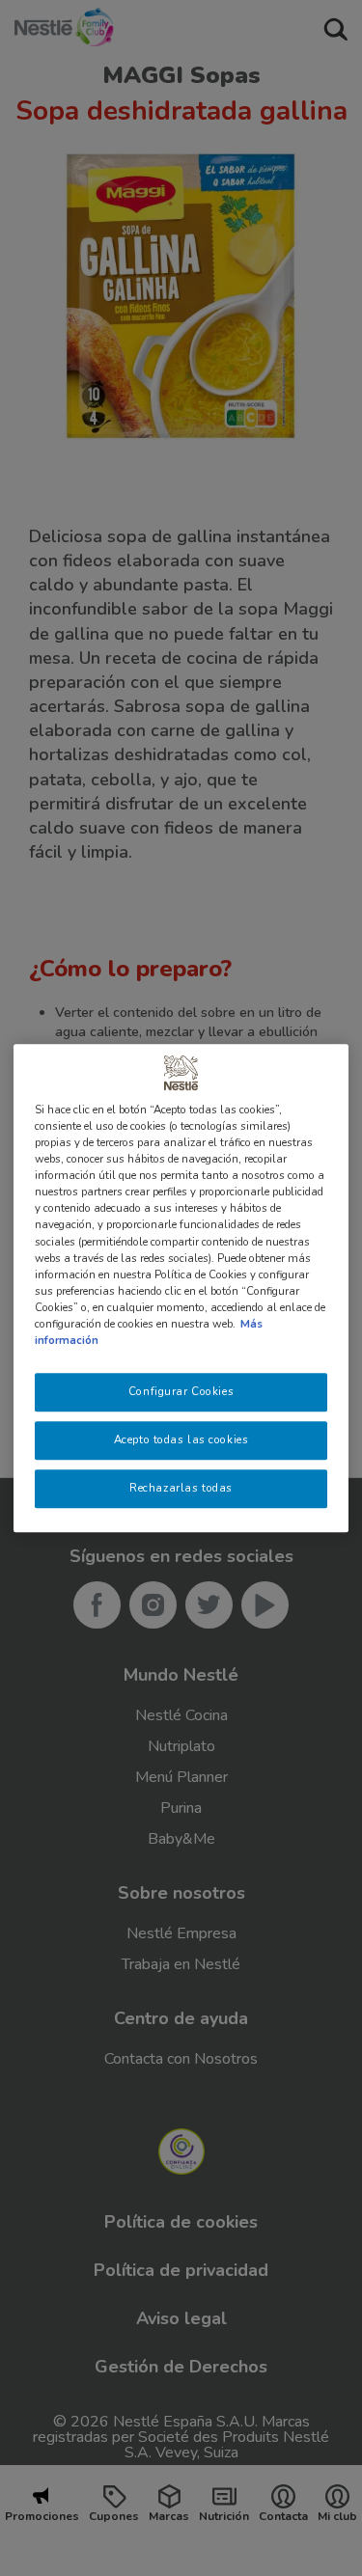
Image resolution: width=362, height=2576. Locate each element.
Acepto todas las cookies (181, 1439)
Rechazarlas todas (181, 1488)
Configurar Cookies (181, 1391)
